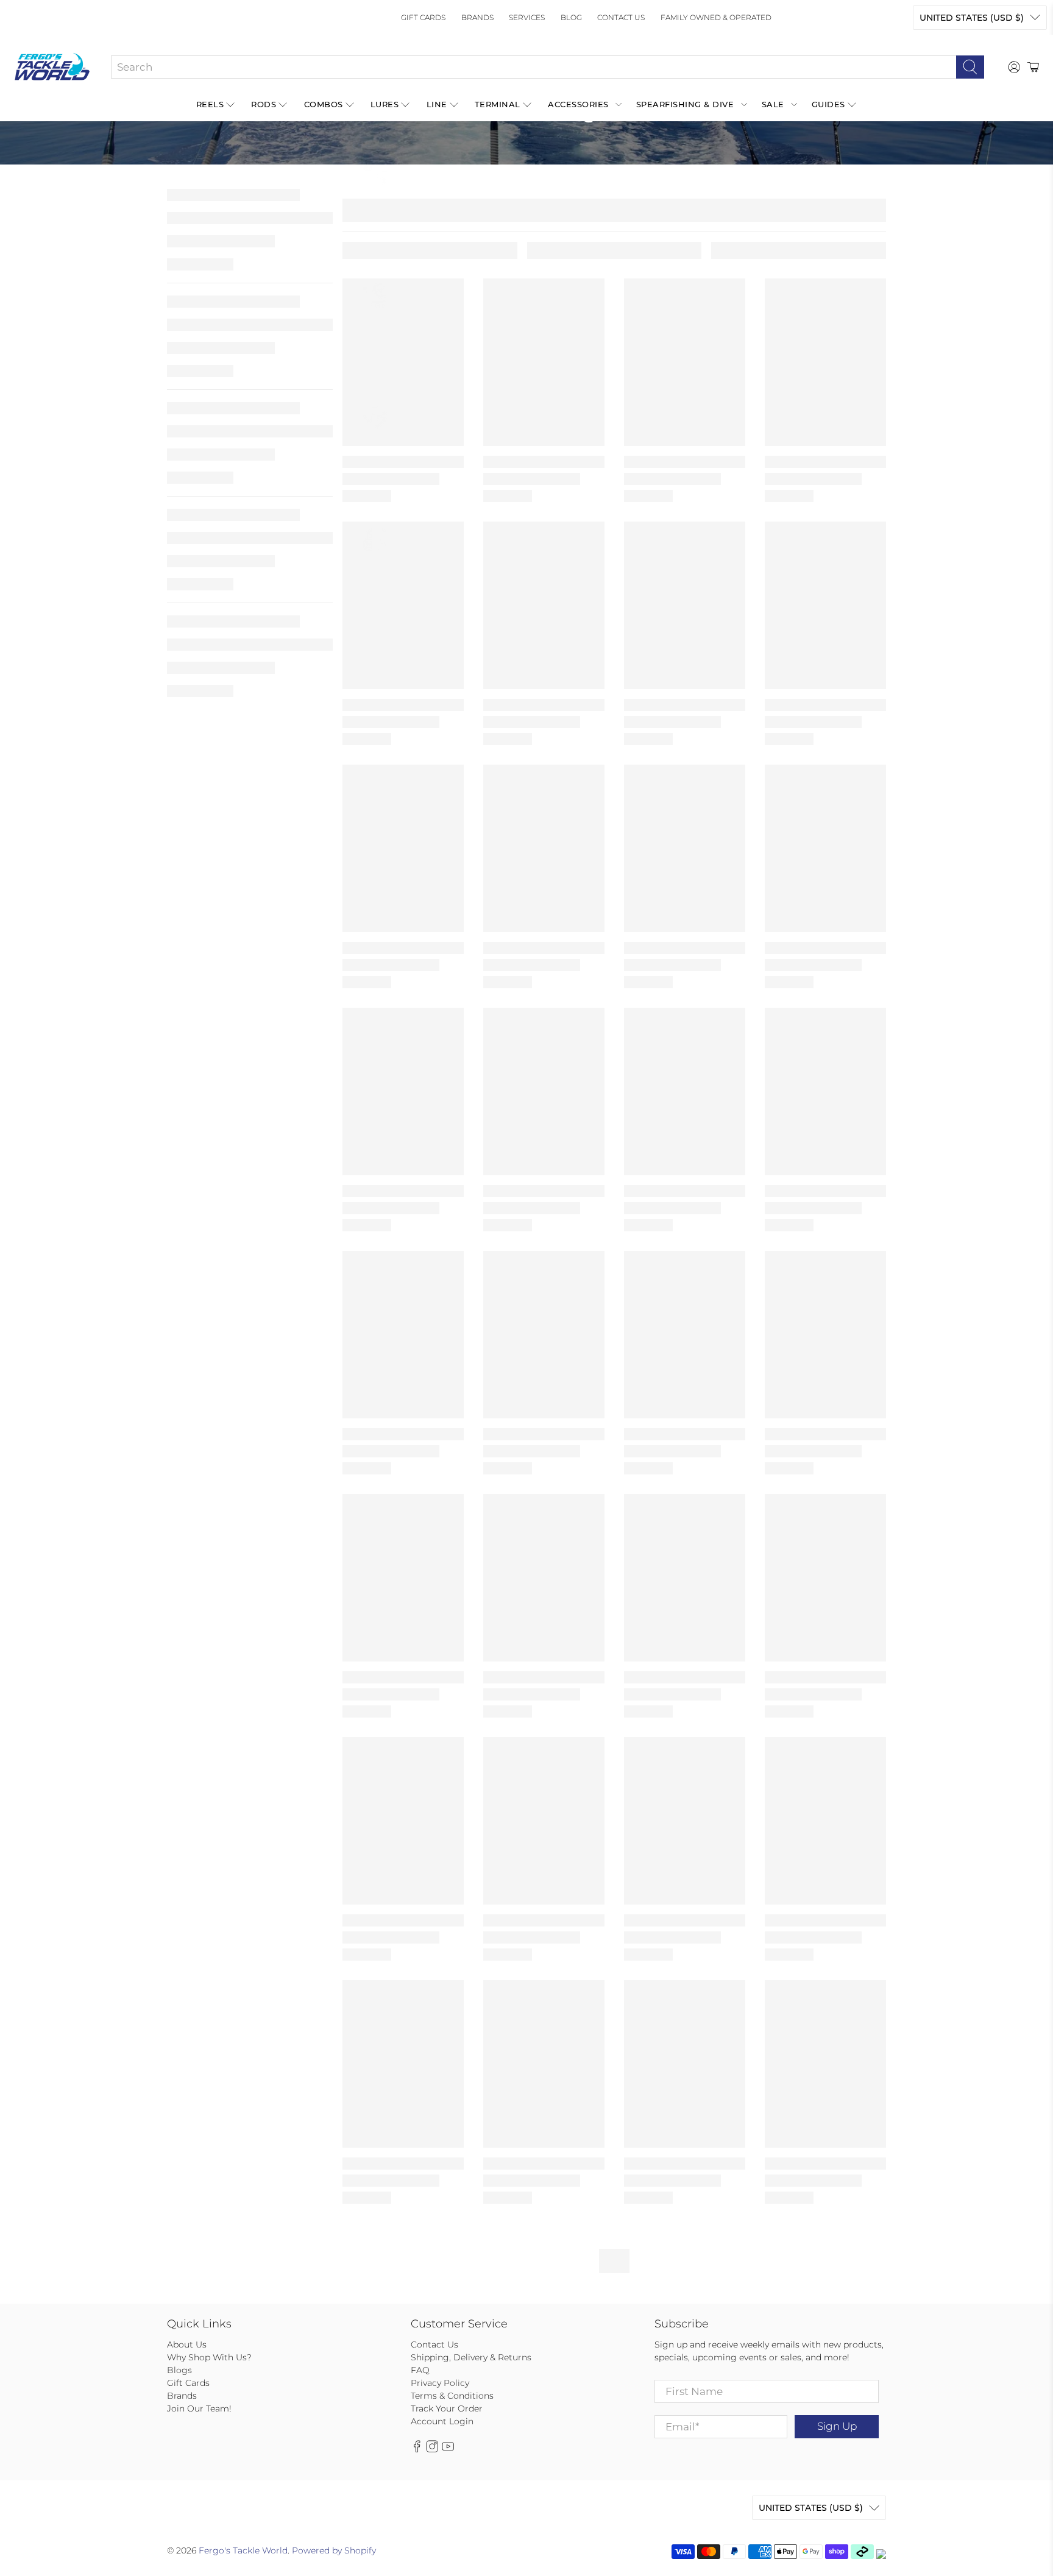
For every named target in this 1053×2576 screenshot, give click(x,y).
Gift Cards (423, 17)
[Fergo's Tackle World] (52, 67)
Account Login (442, 2421)
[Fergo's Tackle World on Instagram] (432, 2449)
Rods (264, 104)
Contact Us (621, 17)
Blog (571, 17)
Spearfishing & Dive (685, 104)
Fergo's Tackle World (243, 2550)
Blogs (179, 2370)
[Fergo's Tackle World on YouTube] (448, 2449)
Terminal (498, 104)
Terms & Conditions (452, 2396)
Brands (477, 17)
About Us (187, 2344)
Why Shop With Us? (209, 2357)
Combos (324, 104)
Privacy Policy (440, 2383)
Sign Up (837, 2426)
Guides (828, 104)
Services (527, 17)
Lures (385, 104)
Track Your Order (447, 2408)
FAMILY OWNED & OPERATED (716, 17)
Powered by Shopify (334, 2550)
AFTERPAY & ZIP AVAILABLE (446, 174)
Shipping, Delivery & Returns (471, 2357)
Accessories (578, 104)
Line (437, 104)
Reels (210, 104)
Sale (773, 104)
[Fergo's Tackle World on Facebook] (417, 2449)
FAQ (420, 2370)
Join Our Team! (199, 2408)
